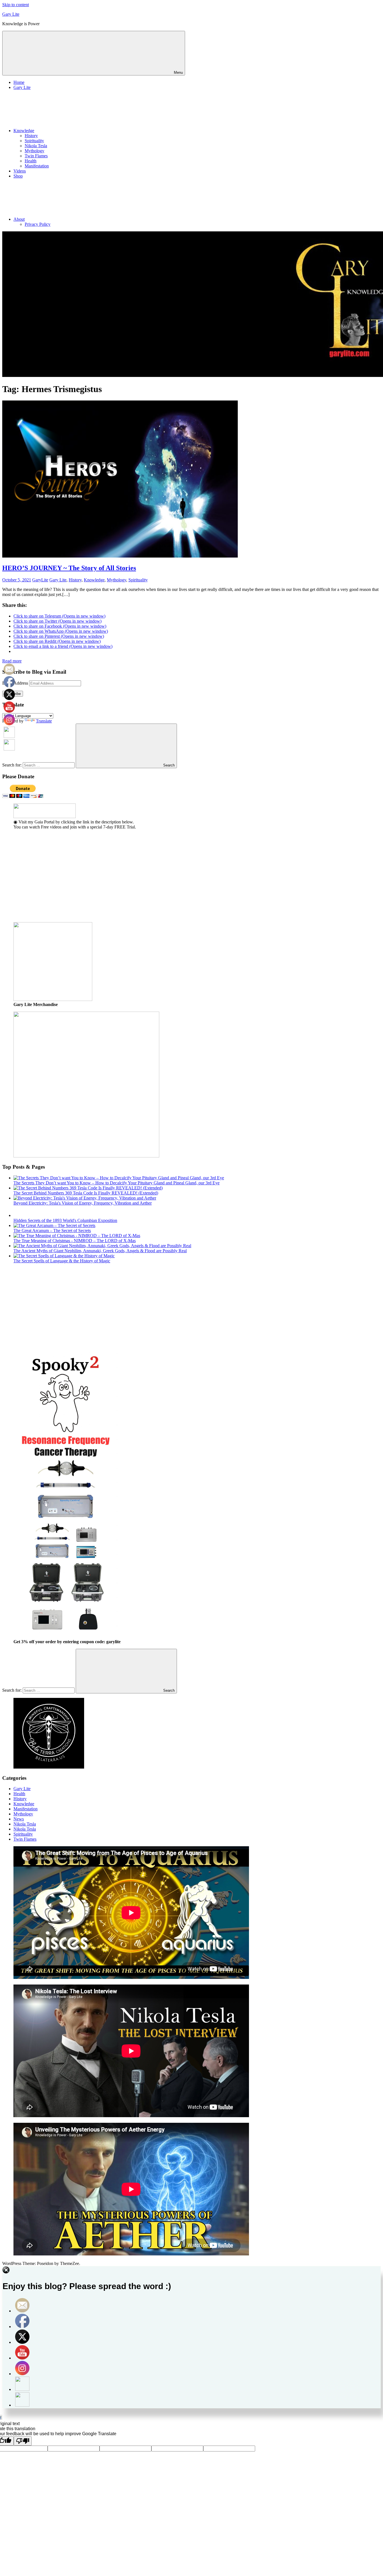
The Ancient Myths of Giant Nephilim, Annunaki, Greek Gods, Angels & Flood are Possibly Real (100, 1251)
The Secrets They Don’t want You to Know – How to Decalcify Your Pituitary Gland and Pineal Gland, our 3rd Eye (116, 1183)
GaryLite (40, 580)
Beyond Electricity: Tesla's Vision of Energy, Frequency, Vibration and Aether (83, 1203)
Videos (20, 171)
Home (19, 82)
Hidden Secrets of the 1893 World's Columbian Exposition (65, 1220)
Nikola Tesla (36, 146)
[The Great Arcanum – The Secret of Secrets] (54, 1225)
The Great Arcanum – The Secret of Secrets (52, 1231)
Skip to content (16, 5)
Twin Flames (36, 156)
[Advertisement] (170, 878)
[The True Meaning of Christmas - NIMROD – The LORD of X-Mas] (77, 1236)
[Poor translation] (23, 2441)
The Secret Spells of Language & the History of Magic (62, 1261)
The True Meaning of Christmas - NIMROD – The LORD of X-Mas (75, 1241)
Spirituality (34, 141)
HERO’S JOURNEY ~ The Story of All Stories (69, 568)
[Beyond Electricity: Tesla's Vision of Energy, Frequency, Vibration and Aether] (85, 1198)
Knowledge (24, 131)
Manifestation (37, 166)
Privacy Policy (38, 224)
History (31, 136)
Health (31, 161)
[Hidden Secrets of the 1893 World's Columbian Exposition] (19, 1215)
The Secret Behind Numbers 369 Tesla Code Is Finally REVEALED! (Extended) (86, 1193)
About (19, 219)
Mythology (34, 151)
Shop (18, 176)
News (19, 1819)
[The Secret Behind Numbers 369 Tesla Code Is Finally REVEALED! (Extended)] (88, 1188)
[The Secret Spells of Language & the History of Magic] (64, 1256)
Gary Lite (11, 14)
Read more (12, 661)
